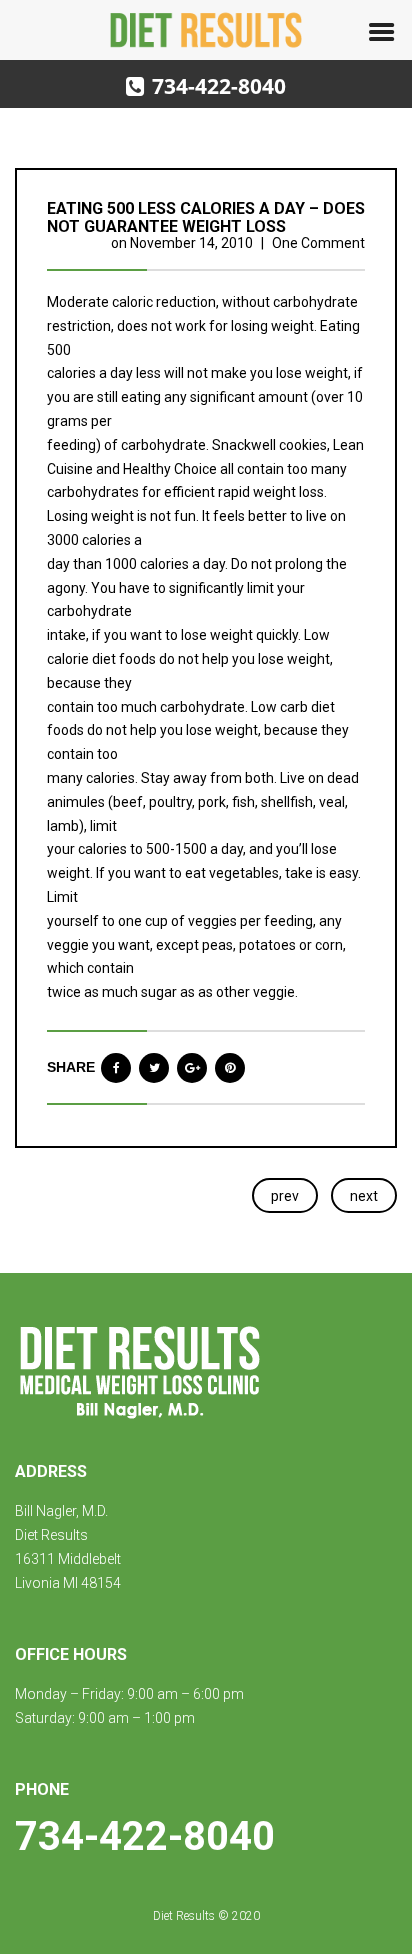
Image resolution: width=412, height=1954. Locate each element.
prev (285, 1196)
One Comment (318, 243)
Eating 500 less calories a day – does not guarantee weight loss (206, 217)
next (364, 1196)
